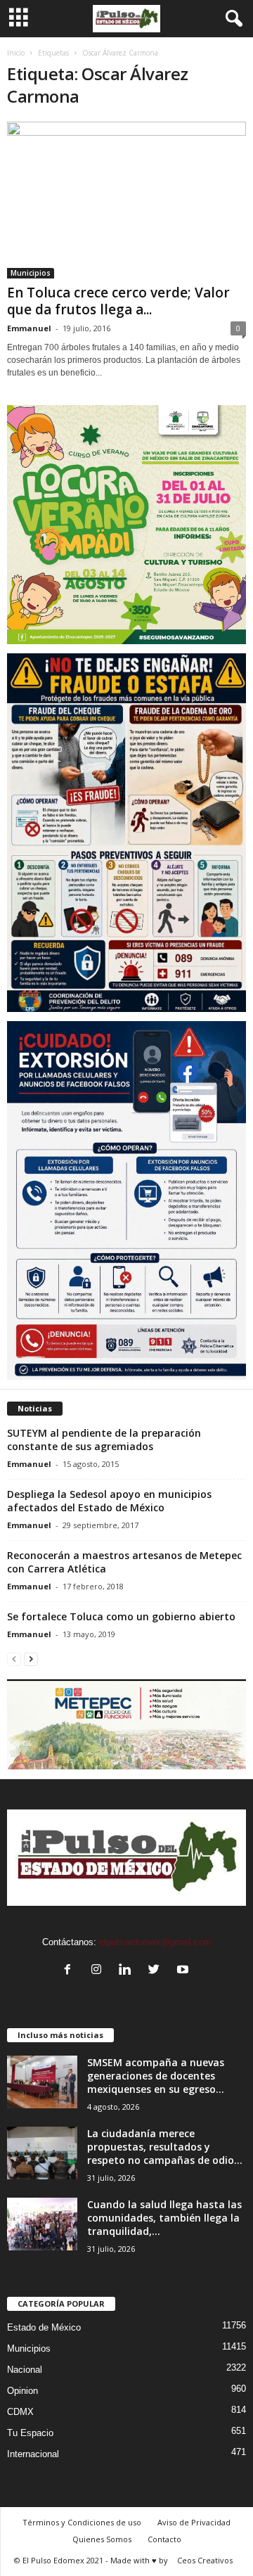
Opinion (22, 2391)
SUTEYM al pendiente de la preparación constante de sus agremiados (104, 1440)
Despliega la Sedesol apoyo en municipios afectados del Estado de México (109, 1501)
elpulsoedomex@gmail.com (155, 1942)
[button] (231, 19)
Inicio (16, 53)
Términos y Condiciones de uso (82, 2522)
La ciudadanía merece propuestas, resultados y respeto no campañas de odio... (165, 2147)
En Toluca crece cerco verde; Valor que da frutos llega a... (118, 301)
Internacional (33, 2454)
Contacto (164, 2539)
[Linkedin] (128, 1971)
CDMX (20, 2412)
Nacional (25, 2370)
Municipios (31, 273)
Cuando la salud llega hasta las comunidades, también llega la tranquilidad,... (164, 2218)
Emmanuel (29, 328)
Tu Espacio (30, 2433)
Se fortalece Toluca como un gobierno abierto (121, 1616)
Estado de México (44, 2327)
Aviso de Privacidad (194, 2522)
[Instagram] (99, 1971)
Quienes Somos (102, 2539)
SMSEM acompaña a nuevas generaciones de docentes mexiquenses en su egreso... (156, 2076)
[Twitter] (157, 1971)
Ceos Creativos (205, 2560)
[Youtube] (184, 1971)
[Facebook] (71, 1971)
